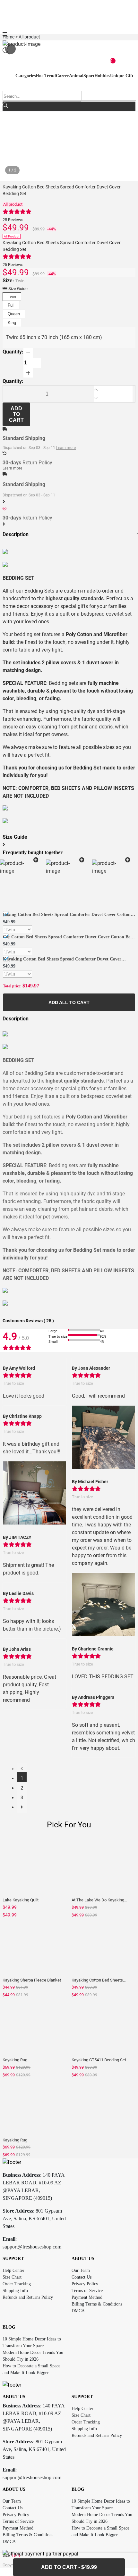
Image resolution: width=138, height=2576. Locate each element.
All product (13, 204)
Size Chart (12, 2277)
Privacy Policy (85, 2284)
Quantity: (13, 352)
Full (11, 305)
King (12, 323)
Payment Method (87, 2297)
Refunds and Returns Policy (28, 2297)
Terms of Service (87, 2291)
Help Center (13, 2270)
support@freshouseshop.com (32, 2247)
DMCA (78, 2311)
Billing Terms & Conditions (97, 2304)
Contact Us (82, 2277)
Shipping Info (15, 2291)
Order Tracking (17, 2284)
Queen (14, 314)
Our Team (81, 2270)
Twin (12, 297)
